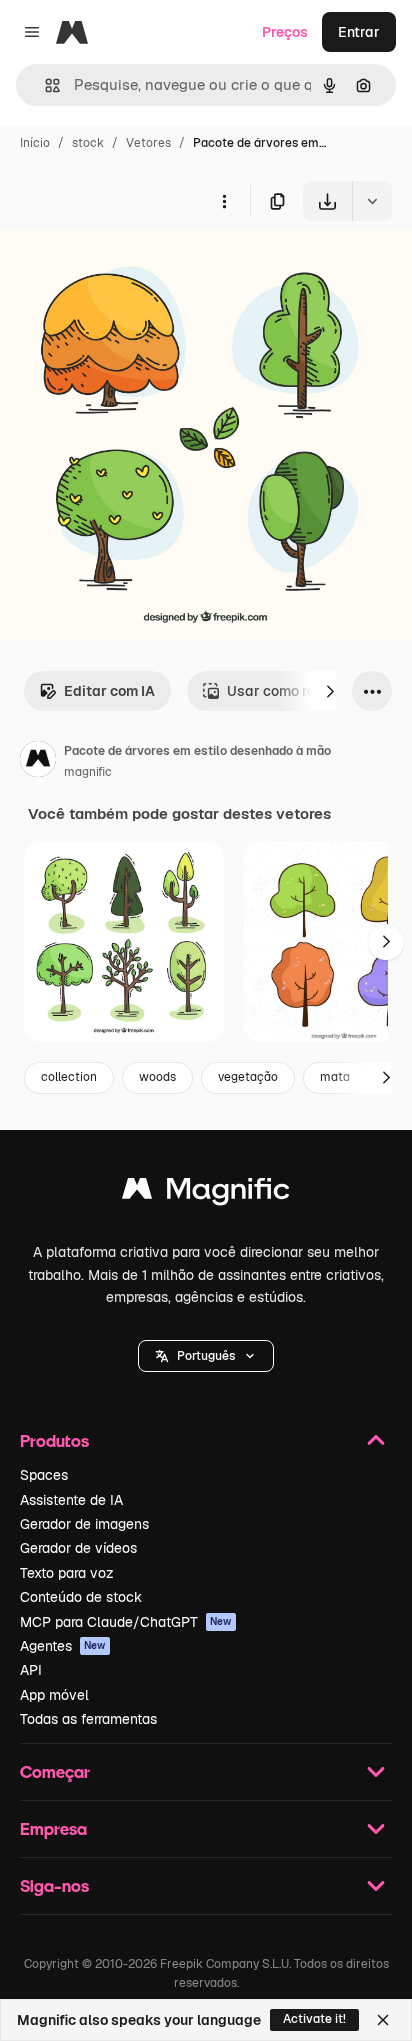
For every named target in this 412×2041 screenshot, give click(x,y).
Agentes (63, 1646)
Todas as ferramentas (88, 1719)
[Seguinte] (330, 691)
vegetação (248, 1077)
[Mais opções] (224, 201)
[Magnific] (206, 1193)
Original (128, 267)
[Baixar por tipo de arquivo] (372, 201)
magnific (88, 772)
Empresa (53, 1828)
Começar (55, 1771)
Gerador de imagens (84, 1524)
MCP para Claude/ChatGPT (126, 1622)
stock (88, 143)
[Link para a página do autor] (38, 762)
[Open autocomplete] (44, 85)
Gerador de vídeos (78, 1548)
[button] (206, 1356)
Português (206, 1356)
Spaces (44, 1475)
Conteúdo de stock (81, 1597)
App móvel (54, 1695)
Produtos (54, 1440)
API (31, 1670)
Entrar (359, 32)
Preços (285, 32)
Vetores (148, 143)
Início (35, 143)
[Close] (383, 2020)
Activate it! (314, 2019)
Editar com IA (109, 691)
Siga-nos (54, 1885)
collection (69, 1077)
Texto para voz (67, 1573)
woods (157, 1077)
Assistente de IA (71, 1500)
